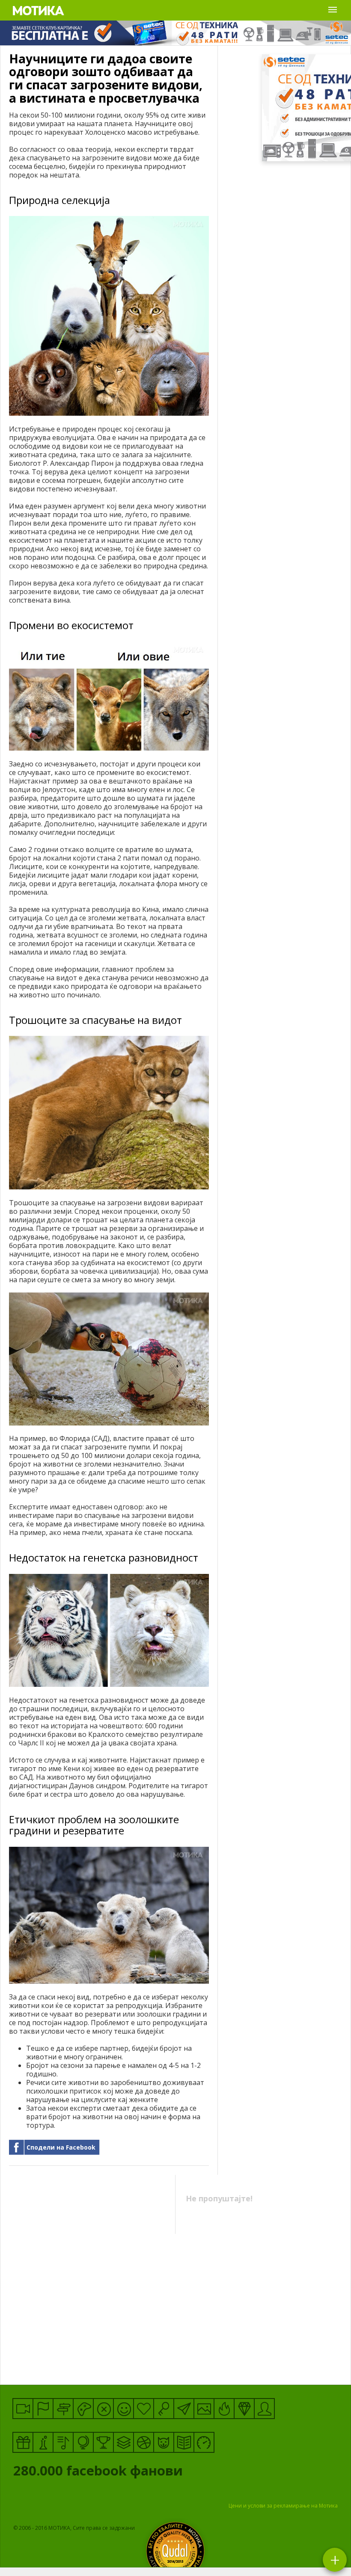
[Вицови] (123, 2409)
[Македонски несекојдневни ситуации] (43, 2409)
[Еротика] (103, 2409)
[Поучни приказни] (184, 2442)
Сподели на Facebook (61, 2147)
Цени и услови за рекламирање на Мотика (283, 2506)
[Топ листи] (123, 2442)
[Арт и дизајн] (244, 2409)
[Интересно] (23, 2442)
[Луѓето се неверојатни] (184, 2409)
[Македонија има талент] (63, 2442)
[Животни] (164, 2442)
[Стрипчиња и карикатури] (264, 2409)
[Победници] (103, 2442)
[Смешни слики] (204, 2409)
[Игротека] (83, 2409)
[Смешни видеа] (23, 2409)
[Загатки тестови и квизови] (164, 2409)
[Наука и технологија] (43, 2442)
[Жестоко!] (224, 2409)
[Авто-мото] (204, 2442)
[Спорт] (144, 2442)
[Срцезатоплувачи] (144, 2409)
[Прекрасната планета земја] (83, 2442)
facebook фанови (100, 2472)
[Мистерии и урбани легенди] (63, 2409)
